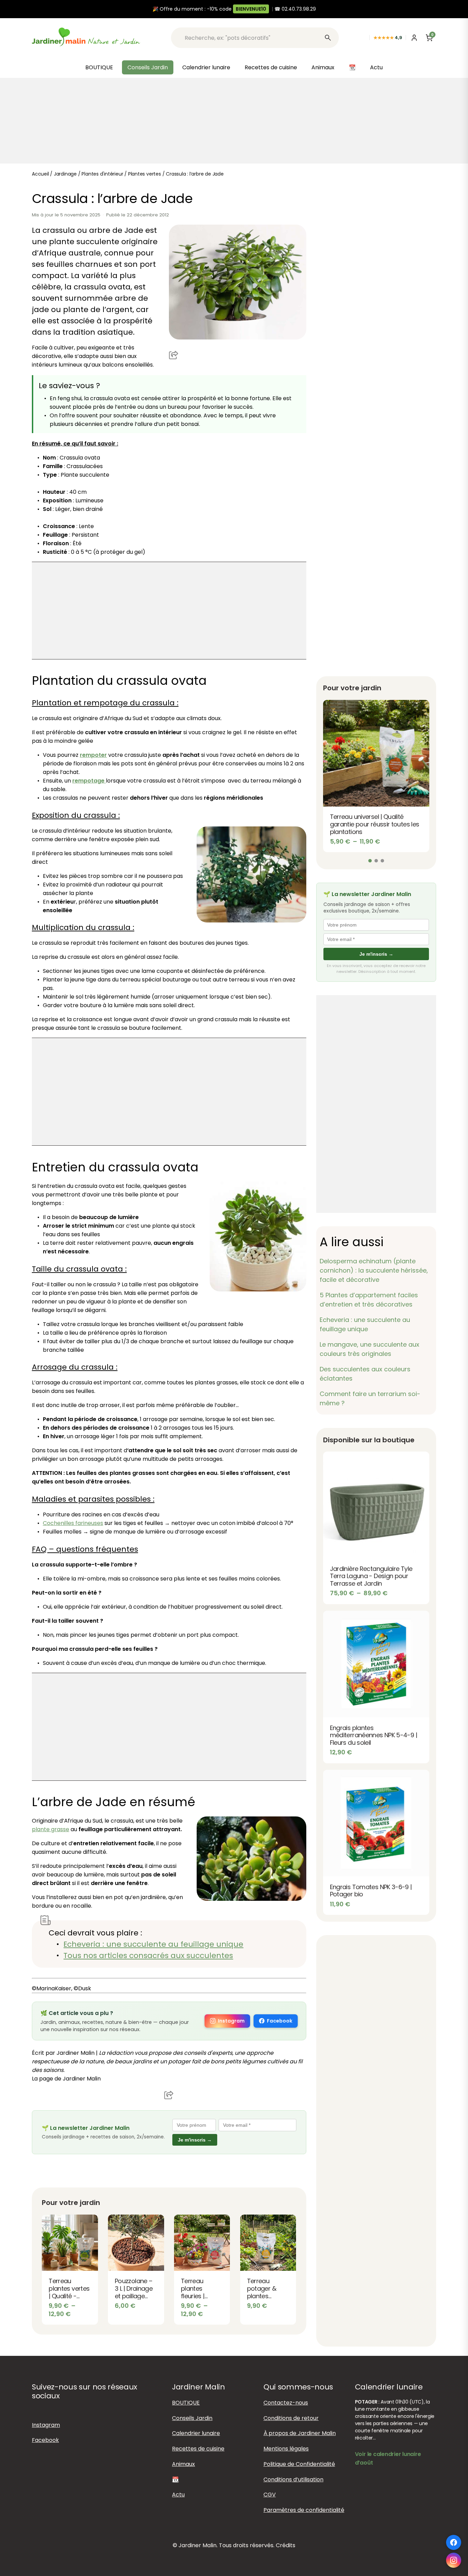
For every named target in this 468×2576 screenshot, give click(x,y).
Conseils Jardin (148, 67)
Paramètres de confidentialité (304, 2510)
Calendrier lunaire (206, 67)
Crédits (286, 2545)
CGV (270, 2495)
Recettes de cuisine (271, 67)
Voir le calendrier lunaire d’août (388, 2458)
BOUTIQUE (99, 67)
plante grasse (51, 1829)
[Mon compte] (414, 38)
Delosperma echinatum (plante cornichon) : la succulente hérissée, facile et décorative (374, 1270)
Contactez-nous (286, 2402)
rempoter (93, 755)
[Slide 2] (376, 861)
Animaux (323, 67)
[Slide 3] (382, 861)
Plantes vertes (145, 174)
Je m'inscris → (195, 2140)
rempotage (89, 781)
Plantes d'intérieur (102, 174)
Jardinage (65, 174)
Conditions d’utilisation (293, 2479)
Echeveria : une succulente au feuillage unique (153, 1944)
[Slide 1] (370, 861)
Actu (376, 67)
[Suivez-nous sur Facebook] (454, 2542)
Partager (174, 355)
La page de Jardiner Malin (66, 2079)
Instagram (231, 2021)
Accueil (40, 174)
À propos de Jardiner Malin (300, 2433)
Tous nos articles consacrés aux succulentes (148, 1955)
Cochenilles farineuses (73, 1523)
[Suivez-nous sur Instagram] (454, 2560)
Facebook (280, 2021)
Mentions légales (286, 2449)
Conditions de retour (291, 2418)
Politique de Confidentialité (299, 2464)
